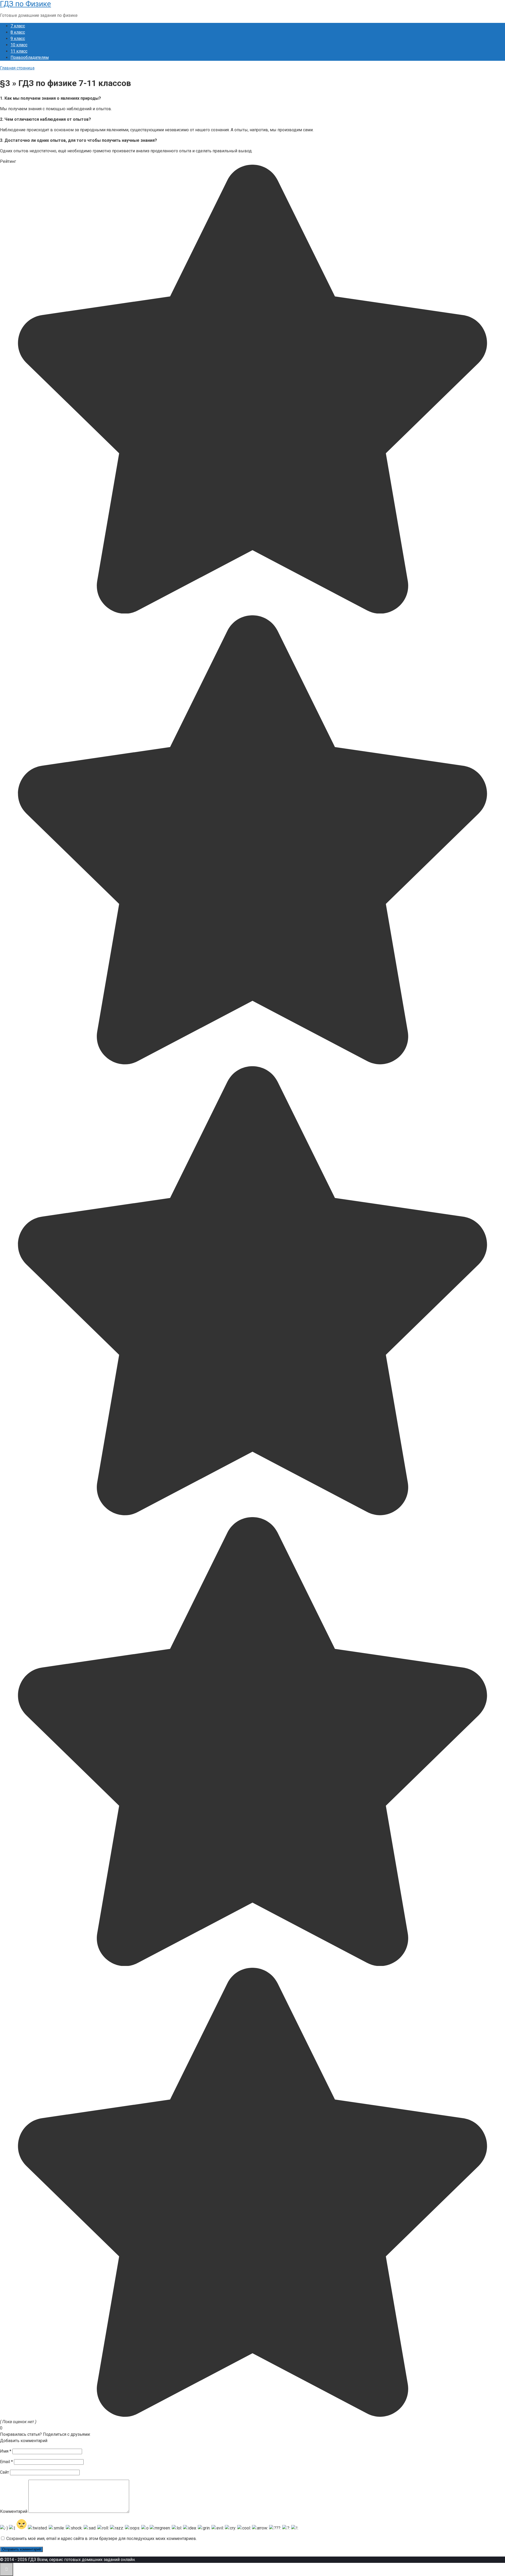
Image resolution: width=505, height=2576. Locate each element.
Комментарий (14, 2511)
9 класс (18, 39)
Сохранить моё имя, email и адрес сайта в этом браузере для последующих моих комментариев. (102, 2539)
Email (6, 2462)
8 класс (18, 32)
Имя (6, 2451)
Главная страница (17, 68)
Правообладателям (30, 57)
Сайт (4, 2472)
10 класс (19, 45)
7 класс (18, 26)
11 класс (19, 51)
